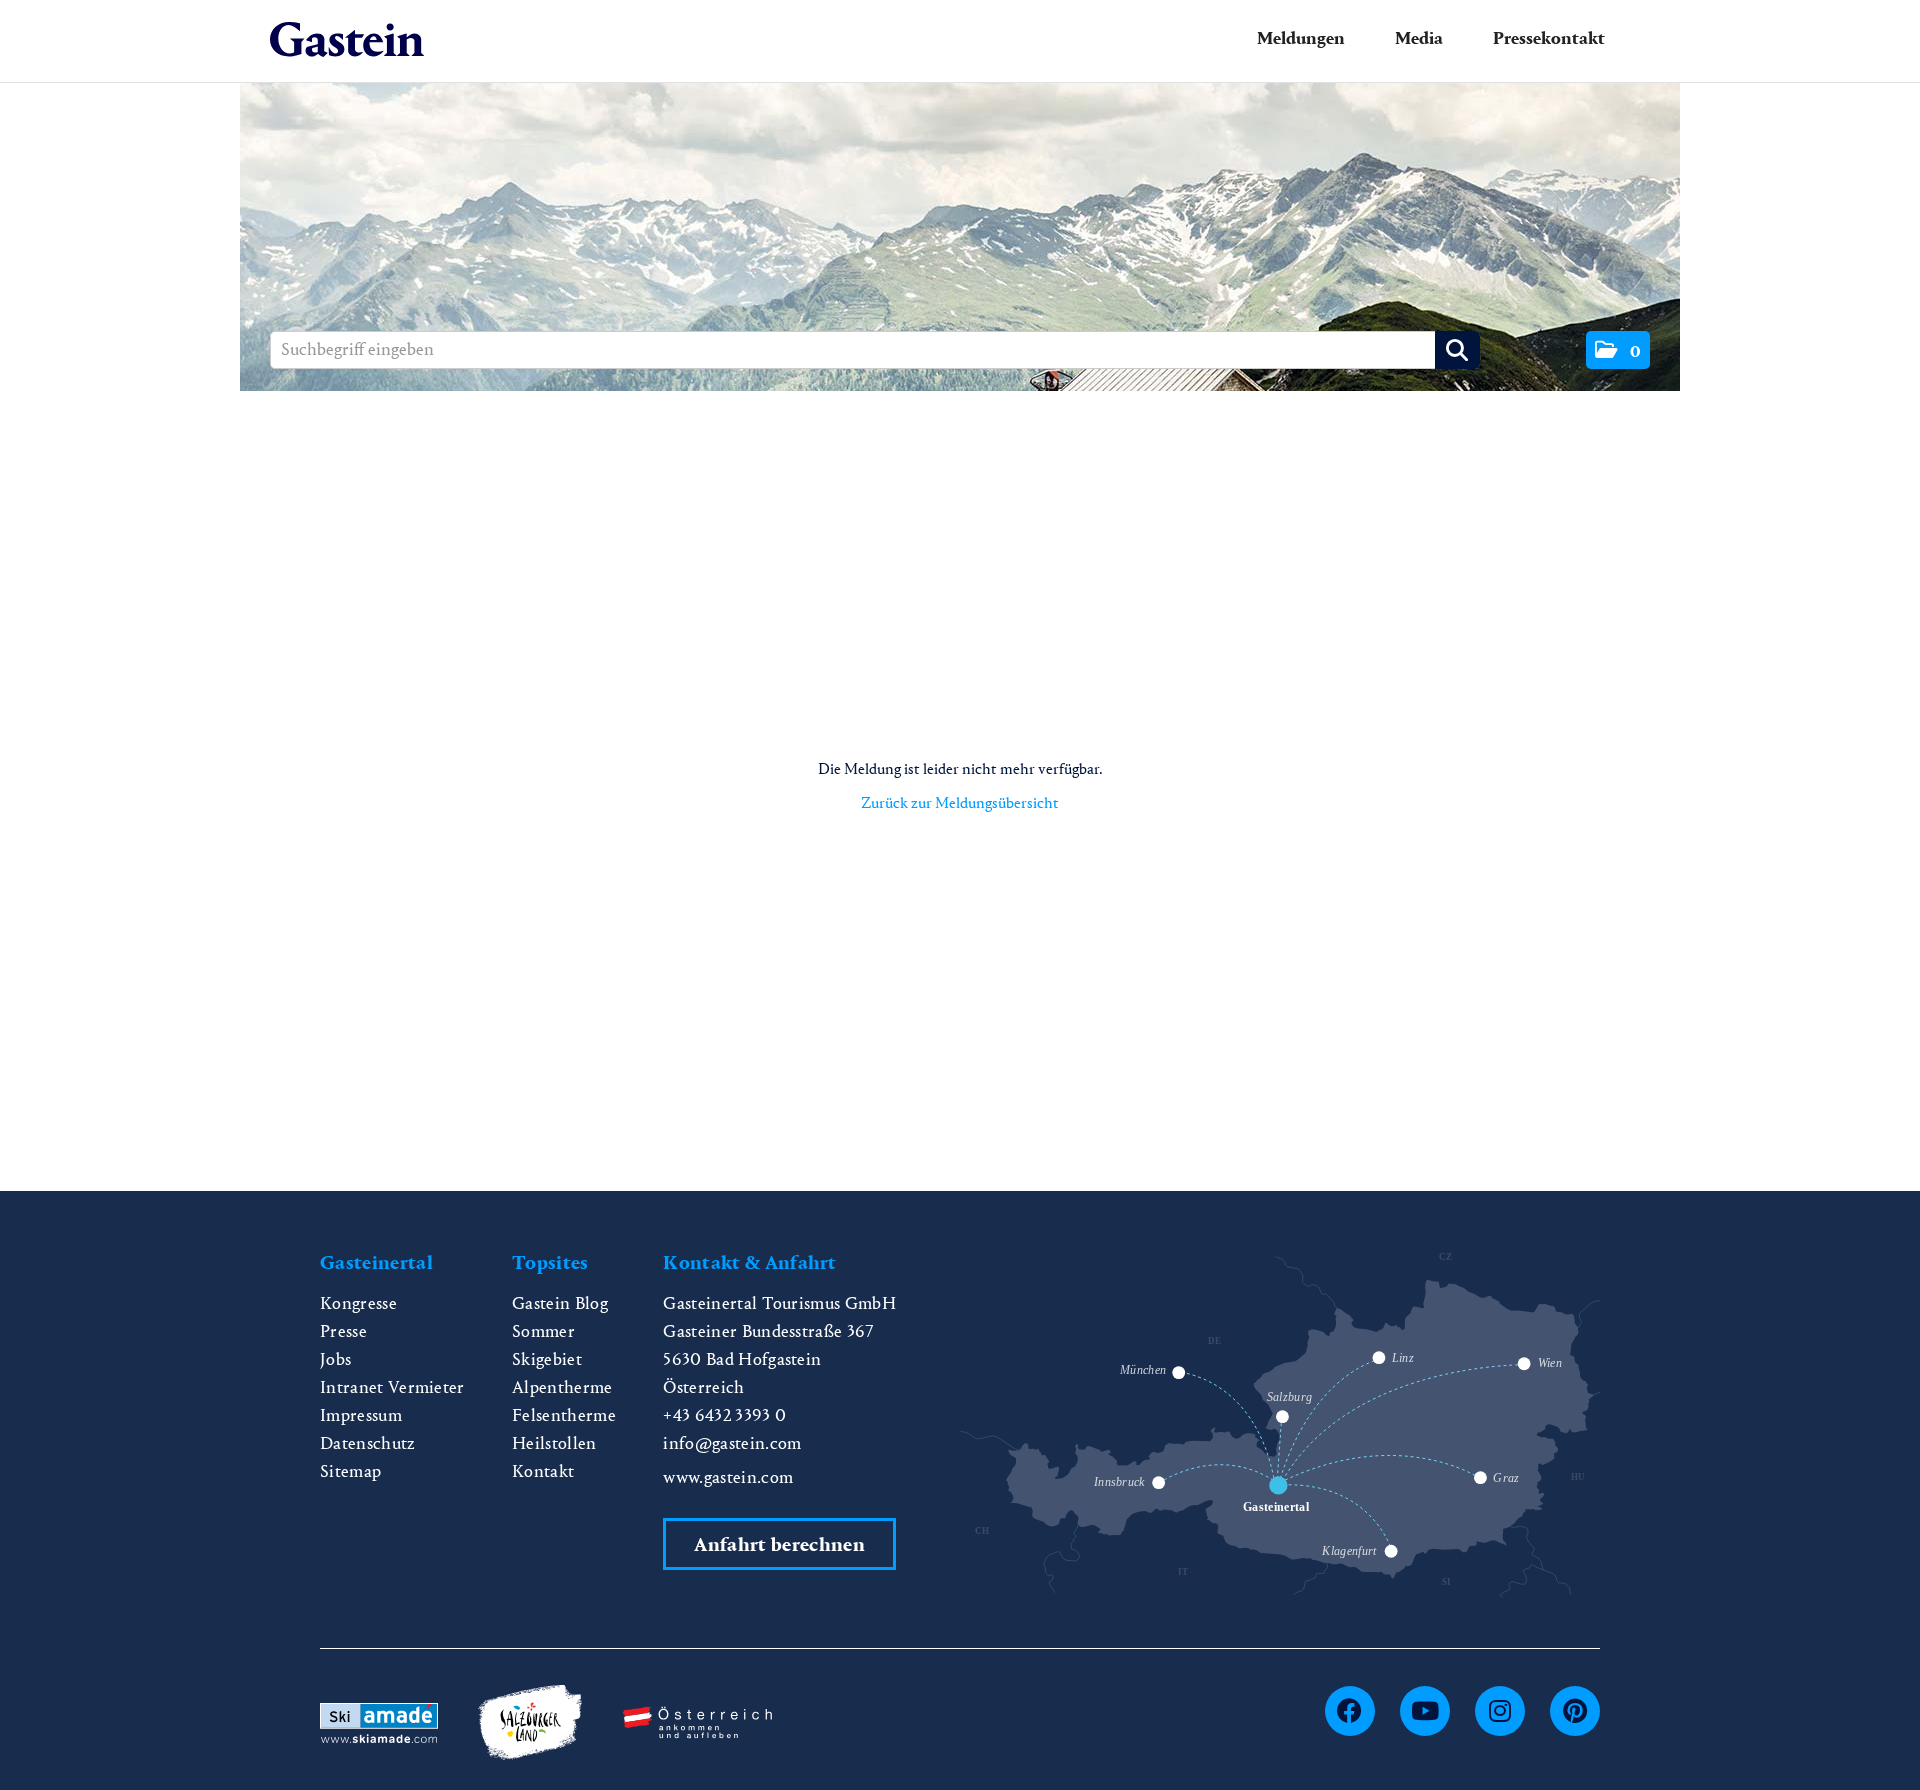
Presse (343, 1331)
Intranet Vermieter (392, 1387)
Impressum (361, 1415)
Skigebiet (547, 1359)
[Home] (347, 40)
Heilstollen (554, 1443)
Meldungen (1301, 38)
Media (1419, 38)
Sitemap (350, 1471)
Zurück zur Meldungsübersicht (960, 802)
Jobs (335, 1359)
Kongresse (358, 1303)
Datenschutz (368, 1443)
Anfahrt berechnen (779, 1544)
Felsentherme (564, 1415)
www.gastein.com (728, 1477)
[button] (1618, 350)
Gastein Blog (560, 1303)
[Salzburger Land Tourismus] (530, 1720)
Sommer (543, 1331)
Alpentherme (562, 1387)
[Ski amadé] (379, 1720)
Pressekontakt (1549, 38)
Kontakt (543, 1471)
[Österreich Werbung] (698, 1720)
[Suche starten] (1457, 350)
